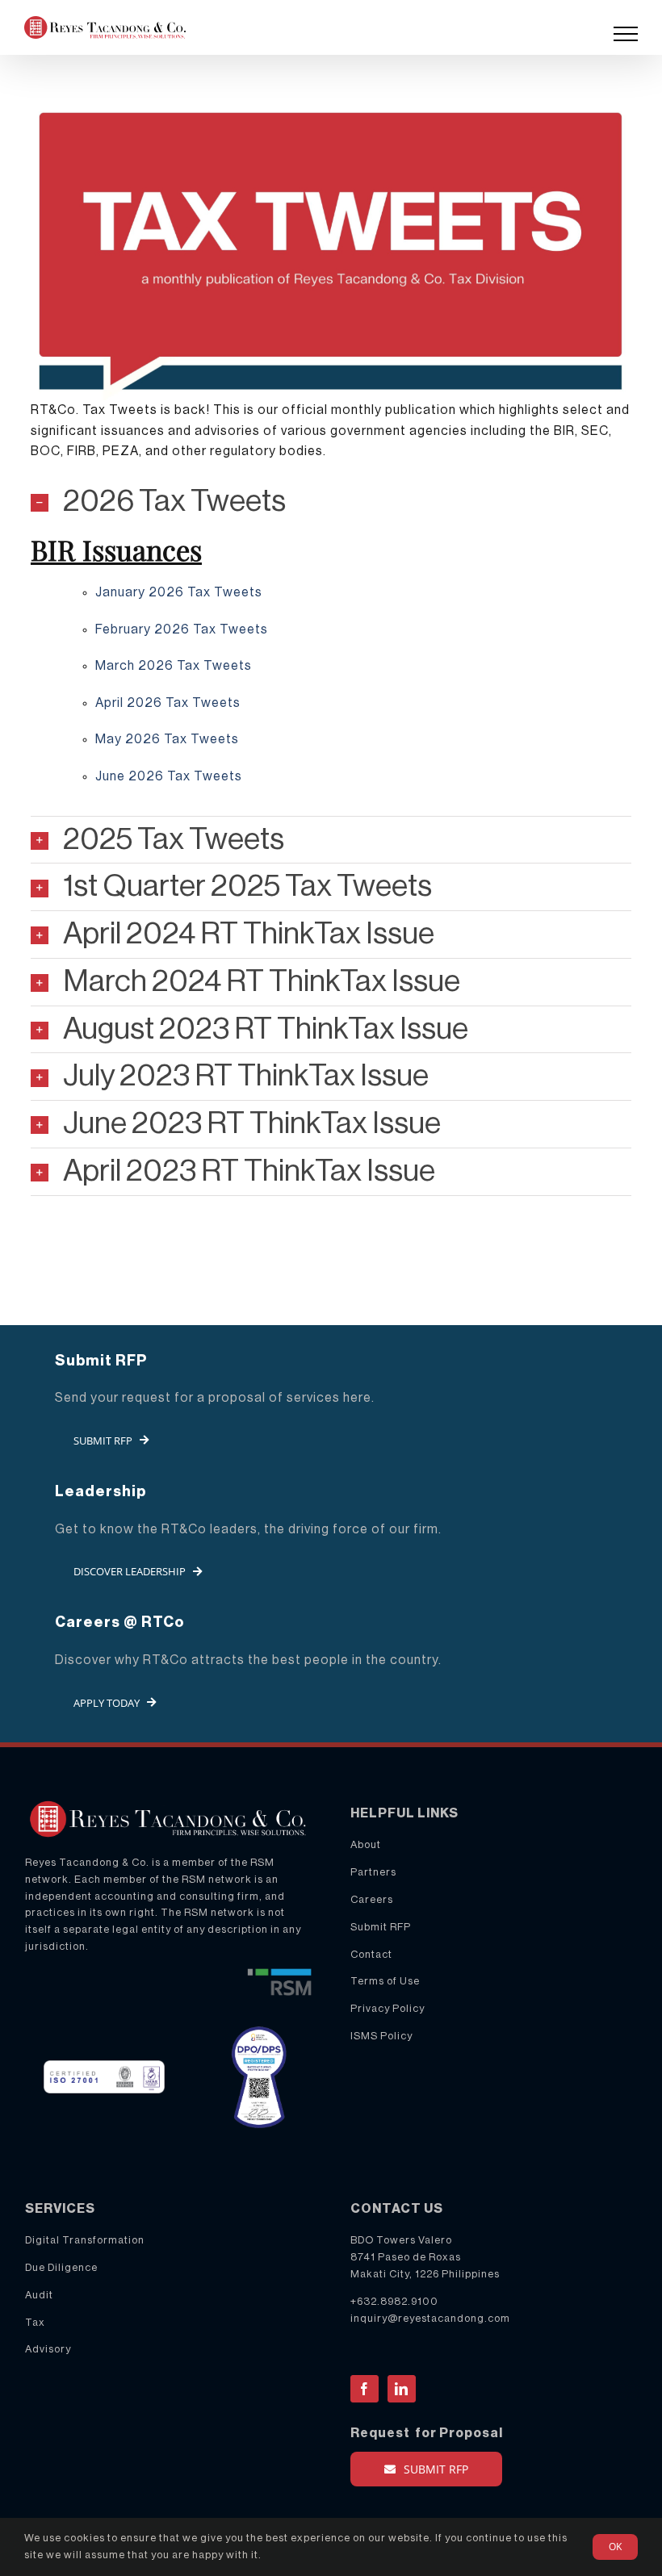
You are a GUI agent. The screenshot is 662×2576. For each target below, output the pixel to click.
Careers (372, 1899)
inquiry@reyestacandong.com (430, 2318)
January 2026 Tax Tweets (179, 592)
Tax (35, 2322)
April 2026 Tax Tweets (168, 703)
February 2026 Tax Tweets (182, 629)
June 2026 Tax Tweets (169, 776)
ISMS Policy (381, 2036)
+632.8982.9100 (394, 2301)
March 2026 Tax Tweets (174, 666)
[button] (331, 502)
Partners (373, 1872)
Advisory (48, 2349)
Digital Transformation (85, 2240)
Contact (371, 1954)
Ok (615, 2547)
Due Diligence (61, 2267)
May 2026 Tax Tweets (167, 739)
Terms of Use (385, 1981)
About (366, 1844)
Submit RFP (381, 1927)
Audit (39, 2295)
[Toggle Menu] (626, 34)
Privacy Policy (388, 2008)
